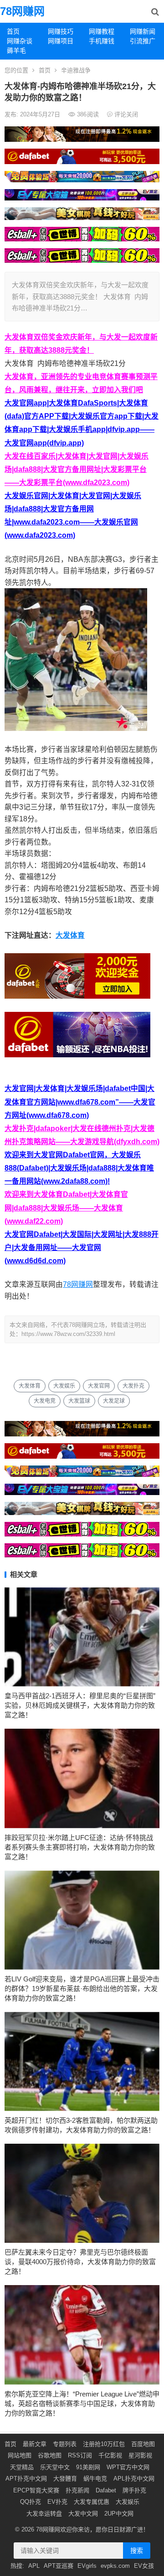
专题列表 (65, 2444)
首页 (13, 31)
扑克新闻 (77, 2490)
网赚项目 (61, 41)
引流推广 (143, 41)
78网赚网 (22, 11)
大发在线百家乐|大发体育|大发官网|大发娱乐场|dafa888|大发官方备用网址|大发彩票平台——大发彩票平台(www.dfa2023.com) (77, 469)
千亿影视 (110, 2455)
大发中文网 (83, 2513)
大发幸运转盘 (44, 2513)
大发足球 (114, 1401)
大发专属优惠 (92, 2502)
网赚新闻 (143, 31)
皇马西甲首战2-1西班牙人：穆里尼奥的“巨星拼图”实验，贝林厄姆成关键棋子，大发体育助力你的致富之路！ (80, 1705)
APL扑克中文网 (134, 2478)
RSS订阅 (80, 2455)
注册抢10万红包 (104, 2444)
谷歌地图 (50, 2455)
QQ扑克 (31, 2502)
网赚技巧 (61, 31)
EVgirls (87, 2566)
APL (34, 2566)
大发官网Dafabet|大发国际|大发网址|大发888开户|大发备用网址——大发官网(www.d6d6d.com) (82, 1248)
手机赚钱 (102, 41)
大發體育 (65, 2478)
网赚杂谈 (20, 41)
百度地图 (143, 2444)
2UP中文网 (119, 2513)
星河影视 (140, 2455)
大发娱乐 (64, 1386)
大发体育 (70, 935)
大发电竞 (45, 1401)
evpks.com (115, 2566)
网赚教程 (102, 31)
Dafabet (106, 2490)
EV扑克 (57, 2502)
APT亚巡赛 (59, 2566)
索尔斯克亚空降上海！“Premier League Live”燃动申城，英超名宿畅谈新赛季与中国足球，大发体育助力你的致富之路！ (82, 2403)
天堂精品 (22, 2467)
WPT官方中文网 (128, 2467)
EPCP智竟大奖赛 (36, 2490)
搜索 (137, 2551)
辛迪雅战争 (76, 70)
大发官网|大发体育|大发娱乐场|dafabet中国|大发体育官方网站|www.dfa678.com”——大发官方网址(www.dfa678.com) (80, 1102)
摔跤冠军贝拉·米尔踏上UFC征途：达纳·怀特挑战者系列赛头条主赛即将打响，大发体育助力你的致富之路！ (80, 1847)
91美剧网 (88, 2467)
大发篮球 (79, 1401)
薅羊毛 (16, 50)
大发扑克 (133, 1386)
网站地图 (20, 2455)
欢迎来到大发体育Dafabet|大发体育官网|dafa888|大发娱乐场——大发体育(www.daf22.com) (66, 1208)
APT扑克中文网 (26, 2478)
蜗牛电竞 (95, 2478)
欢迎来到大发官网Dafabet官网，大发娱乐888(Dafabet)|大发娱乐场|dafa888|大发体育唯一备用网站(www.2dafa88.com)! (79, 1168)
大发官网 (99, 1386)
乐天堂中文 (55, 2467)
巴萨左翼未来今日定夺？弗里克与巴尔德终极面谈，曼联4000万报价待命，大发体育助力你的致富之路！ (80, 2262)
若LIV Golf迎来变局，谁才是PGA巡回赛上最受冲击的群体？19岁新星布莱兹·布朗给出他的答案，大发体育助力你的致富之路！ (82, 1988)
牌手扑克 (134, 2490)
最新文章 (35, 2444)
